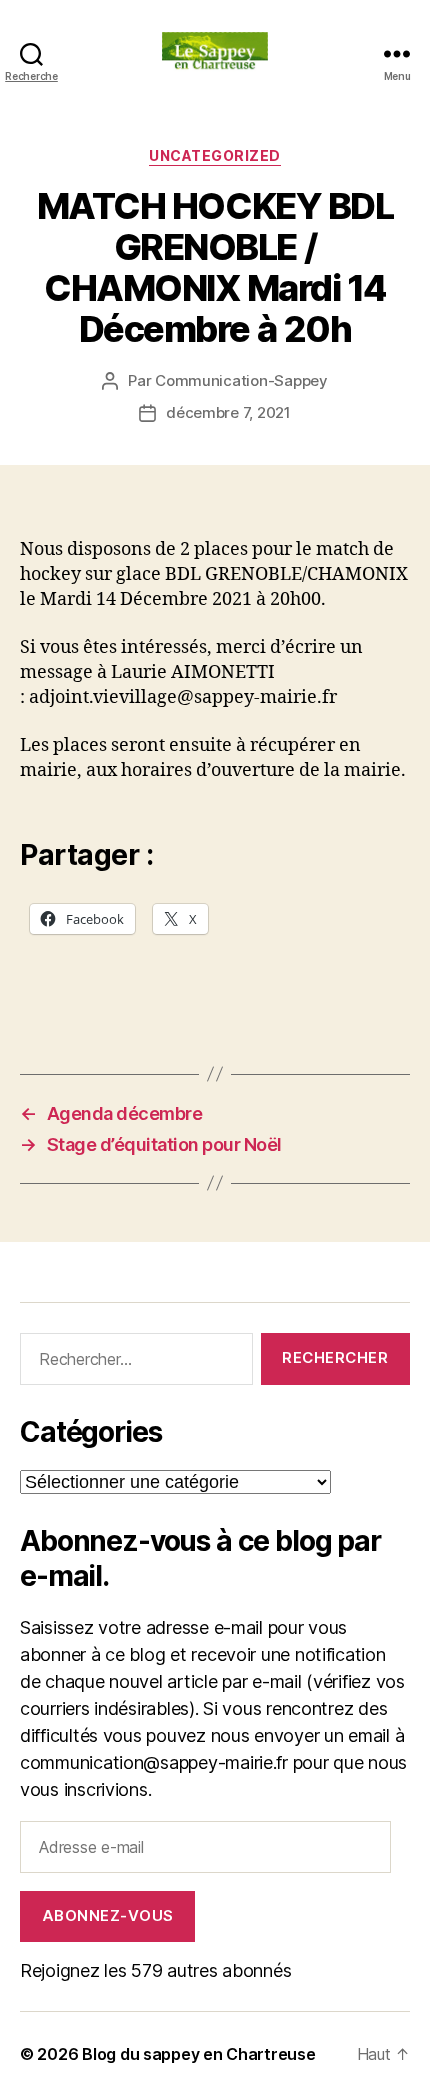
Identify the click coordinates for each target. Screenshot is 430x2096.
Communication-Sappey (241, 380)
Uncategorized (215, 155)
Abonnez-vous (108, 1915)
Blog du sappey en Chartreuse (198, 2054)
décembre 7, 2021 (228, 412)
